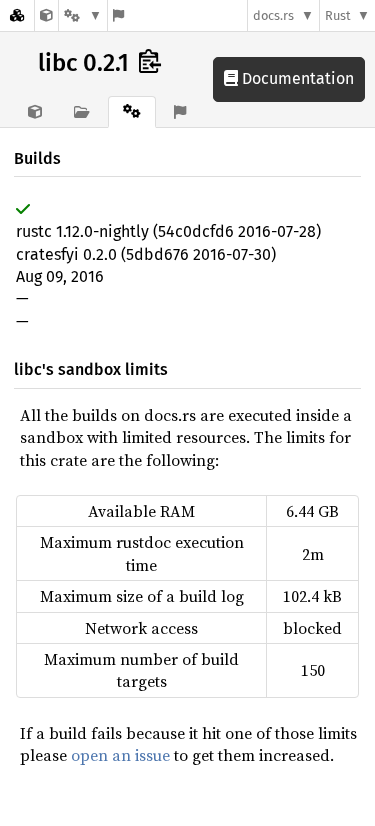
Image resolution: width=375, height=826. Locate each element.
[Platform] (83, 15)
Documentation (296, 78)
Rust (338, 15)
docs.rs (273, 15)
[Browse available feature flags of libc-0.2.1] (118, 15)
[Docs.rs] (17, 15)
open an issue (120, 755)
